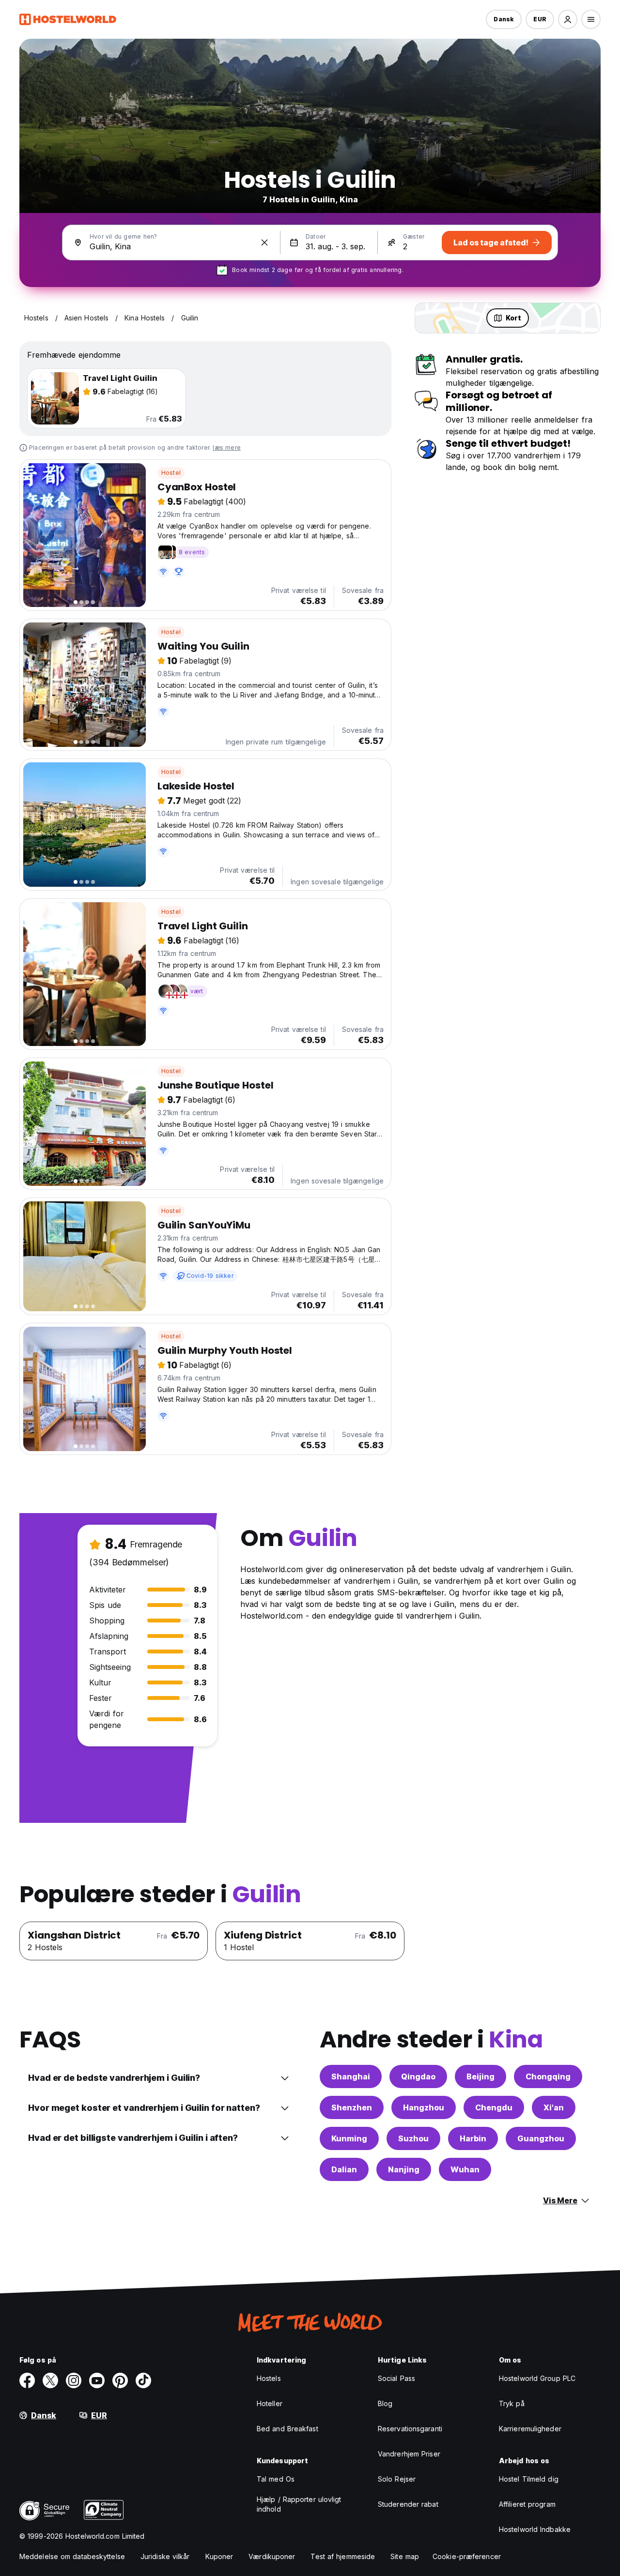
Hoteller (270, 2403)
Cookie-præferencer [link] (467, 2556)
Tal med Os (276, 2479)
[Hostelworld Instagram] (74, 2380)
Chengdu (494, 2107)
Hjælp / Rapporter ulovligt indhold (299, 2504)
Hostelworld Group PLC (537, 2378)
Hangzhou (424, 2107)
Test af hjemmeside (343, 2556)
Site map (405, 2556)
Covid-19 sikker (210, 1276)
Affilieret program (527, 2504)
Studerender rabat (408, 2504)
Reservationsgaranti (410, 2429)
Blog (385, 2403)
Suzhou (413, 2138)
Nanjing (404, 2169)
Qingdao (418, 2076)
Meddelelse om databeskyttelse (72, 2556)
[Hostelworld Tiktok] (143, 2380)
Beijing (480, 2076)
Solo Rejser (397, 2479)
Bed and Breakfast (287, 2429)
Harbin (473, 2138)
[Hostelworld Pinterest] (120, 2380)
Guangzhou (541, 2138)
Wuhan (465, 2169)
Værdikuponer (272, 2556)
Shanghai (351, 2076)
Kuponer (219, 2556)
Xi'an (554, 2107)
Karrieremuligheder (530, 2429)
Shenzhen (352, 2107)
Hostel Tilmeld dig (529, 2479)
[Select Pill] (568, 19)
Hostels (269, 2378)
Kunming (349, 2138)
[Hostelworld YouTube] (97, 2380)
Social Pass (396, 2378)
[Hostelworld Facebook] (27, 2380)
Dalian (344, 2169)
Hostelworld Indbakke (535, 2529)
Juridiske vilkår (165, 2556)
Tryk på (512, 2403)
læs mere (227, 447)
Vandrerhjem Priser (409, 2454)
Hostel (171, 473)
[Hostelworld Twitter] (50, 2380)
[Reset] (264, 242)
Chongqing (548, 2076)
